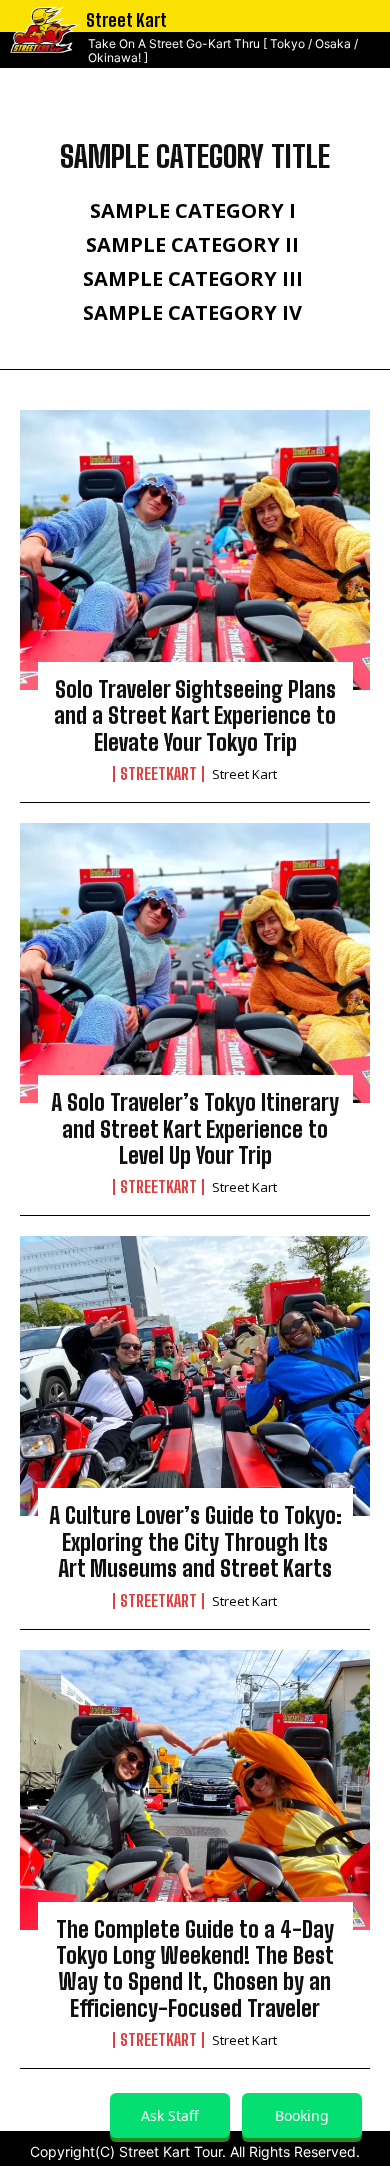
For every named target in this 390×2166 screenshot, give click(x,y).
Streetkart (158, 774)
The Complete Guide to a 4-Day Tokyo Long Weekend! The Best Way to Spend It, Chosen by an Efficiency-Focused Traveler (195, 1969)
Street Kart (244, 774)
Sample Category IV (192, 313)
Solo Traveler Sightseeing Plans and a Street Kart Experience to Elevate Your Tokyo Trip (195, 716)
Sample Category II (192, 245)
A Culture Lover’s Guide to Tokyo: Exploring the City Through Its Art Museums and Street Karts (195, 1542)
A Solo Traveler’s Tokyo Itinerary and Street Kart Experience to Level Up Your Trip (195, 1129)
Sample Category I (193, 211)
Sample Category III (193, 279)
